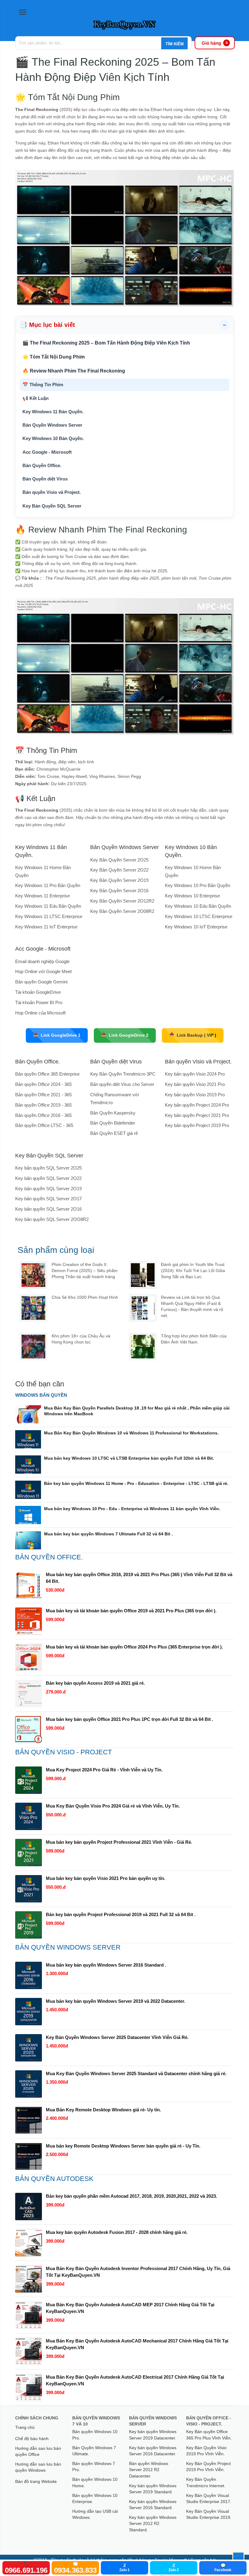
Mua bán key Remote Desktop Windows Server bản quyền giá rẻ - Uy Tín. (123, 2146)
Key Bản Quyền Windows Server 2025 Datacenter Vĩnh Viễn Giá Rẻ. (117, 2037)
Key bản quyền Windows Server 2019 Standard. (153, 2489)
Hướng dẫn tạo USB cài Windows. (95, 2514)
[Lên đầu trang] (238, 2558)
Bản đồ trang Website (36, 2481)
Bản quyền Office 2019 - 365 (43, 1105)
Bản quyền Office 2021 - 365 (43, 1095)
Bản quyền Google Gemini (41, 982)
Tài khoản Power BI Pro (39, 1002)
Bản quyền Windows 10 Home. (95, 2482)
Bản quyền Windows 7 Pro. (94, 2467)
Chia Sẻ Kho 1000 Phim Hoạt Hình (85, 1297)
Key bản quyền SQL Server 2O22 (48, 1178)
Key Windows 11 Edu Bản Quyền (48, 906)
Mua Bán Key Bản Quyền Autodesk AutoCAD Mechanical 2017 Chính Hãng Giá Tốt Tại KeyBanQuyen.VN (137, 2344)
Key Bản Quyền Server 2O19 (119, 880)
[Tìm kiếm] (174, 44)
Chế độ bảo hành (32, 2439)
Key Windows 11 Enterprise (43, 896)
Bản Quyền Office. (42, 465)
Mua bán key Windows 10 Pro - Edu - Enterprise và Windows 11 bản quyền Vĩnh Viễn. (132, 1509)
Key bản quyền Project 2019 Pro (197, 1125)
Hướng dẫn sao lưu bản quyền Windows (38, 2467)
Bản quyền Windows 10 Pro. (95, 2435)
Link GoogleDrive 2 (125, 1035)
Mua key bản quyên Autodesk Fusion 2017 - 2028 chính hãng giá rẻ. (117, 2232)
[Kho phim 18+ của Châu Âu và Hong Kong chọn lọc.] (33, 1347)
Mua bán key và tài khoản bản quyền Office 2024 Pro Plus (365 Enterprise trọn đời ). (134, 1647)
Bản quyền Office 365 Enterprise (47, 1074)
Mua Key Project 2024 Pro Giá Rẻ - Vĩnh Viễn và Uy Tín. (104, 1770)
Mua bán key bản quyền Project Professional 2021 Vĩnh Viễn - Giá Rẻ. (119, 1842)
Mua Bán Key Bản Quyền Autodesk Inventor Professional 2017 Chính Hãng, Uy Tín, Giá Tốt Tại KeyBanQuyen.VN (138, 2272)
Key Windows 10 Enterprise (192, 896)
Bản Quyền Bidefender (113, 1123)
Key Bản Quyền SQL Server (52, 506)
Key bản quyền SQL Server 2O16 (48, 1209)
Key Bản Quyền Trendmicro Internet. (206, 2482)
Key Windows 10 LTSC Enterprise (199, 916)
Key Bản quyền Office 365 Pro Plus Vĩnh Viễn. (209, 2435)
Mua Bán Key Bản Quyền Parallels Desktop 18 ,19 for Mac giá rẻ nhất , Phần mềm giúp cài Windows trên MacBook (137, 1411)
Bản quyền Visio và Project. (52, 492)
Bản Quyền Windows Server (52, 425)
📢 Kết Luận (36, 398)
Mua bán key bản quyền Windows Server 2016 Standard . (106, 1965)
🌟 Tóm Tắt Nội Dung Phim (54, 357)
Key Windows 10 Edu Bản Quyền (198, 906)
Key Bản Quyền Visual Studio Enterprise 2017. (209, 2498)
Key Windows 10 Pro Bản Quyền (198, 885)
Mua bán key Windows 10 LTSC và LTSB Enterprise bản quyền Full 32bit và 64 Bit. (129, 1458)
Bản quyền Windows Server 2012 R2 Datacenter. (149, 2470)
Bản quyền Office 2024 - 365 (43, 1084)
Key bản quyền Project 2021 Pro (197, 1115)
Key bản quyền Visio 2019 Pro (195, 1095)
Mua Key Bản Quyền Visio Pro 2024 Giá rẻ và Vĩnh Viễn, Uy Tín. (113, 1806)
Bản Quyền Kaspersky (113, 1113)
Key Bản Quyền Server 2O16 (119, 891)
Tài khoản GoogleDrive (38, 992)
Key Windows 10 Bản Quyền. (53, 438)
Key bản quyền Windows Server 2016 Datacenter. (153, 2451)
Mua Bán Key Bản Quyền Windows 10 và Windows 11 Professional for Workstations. (131, 1433)
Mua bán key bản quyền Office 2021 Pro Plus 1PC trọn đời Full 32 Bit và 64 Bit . (130, 1719)
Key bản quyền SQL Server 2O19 (48, 1189)
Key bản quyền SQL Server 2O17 (48, 1199)
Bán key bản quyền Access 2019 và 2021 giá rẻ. (95, 1683)
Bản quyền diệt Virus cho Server (122, 1084)
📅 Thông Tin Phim (43, 385)
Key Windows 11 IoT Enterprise (46, 927)
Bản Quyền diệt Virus (45, 479)
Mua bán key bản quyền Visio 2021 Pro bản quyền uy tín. (106, 1878)
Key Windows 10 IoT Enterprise (196, 927)
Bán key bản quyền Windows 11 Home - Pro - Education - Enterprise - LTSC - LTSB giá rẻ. (136, 1483)
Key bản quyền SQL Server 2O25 (48, 1168)
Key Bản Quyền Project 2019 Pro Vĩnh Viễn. (208, 2467)
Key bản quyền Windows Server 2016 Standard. (153, 2505)
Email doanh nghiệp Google (42, 961)
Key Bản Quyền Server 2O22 (119, 870)
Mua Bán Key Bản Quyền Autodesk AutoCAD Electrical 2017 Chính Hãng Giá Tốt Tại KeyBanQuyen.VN (135, 2380)
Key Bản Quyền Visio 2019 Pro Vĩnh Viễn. (206, 2451)
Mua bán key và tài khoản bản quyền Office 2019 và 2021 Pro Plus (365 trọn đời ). (131, 1611)
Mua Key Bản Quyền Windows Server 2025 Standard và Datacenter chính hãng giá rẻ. (136, 2073)
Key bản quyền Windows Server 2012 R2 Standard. (153, 2524)
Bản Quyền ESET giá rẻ (114, 1133)
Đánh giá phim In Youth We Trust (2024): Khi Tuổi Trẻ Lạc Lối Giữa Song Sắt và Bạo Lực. (193, 1271)
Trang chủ (25, 2427)
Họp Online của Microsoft (40, 1013)
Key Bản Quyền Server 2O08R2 (122, 911)
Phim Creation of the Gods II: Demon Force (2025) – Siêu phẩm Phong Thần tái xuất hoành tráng (85, 1271)
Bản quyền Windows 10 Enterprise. (95, 2498)
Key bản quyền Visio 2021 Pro (195, 1084)
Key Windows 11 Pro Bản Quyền (48, 885)
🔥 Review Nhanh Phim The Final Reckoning (74, 371)
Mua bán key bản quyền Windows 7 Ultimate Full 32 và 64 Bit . (108, 1534)
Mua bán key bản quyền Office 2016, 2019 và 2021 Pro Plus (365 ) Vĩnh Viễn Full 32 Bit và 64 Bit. (139, 1578)
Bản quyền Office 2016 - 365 (43, 1115)
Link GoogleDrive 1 (57, 1035)
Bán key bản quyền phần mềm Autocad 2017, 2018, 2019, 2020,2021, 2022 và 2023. (131, 2196)
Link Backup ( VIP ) (193, 1035)
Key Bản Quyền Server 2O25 (119, 860)
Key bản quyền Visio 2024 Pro (195, 1074)
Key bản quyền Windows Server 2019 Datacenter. (153, 2435)
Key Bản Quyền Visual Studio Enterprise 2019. (209, 2514)
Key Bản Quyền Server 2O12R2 (122, 901)
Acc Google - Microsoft (47, 452)
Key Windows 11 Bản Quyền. (53, 412)
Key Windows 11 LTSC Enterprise (49, 916)
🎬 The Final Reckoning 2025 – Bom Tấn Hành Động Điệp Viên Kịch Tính (106, 343)
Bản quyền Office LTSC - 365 (44, 1125)
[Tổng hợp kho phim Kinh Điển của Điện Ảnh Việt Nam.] (143, 1347)
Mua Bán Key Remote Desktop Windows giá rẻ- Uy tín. (103, 2110)
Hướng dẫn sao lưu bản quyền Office (38, 2451)
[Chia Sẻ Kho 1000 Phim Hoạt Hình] (33, 1308)
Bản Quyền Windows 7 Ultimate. (94, 2451)
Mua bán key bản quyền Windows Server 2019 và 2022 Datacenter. (116, 2001)
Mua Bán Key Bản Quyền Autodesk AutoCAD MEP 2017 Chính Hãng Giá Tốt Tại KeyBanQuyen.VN (130, 2308)
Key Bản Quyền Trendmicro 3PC (123, 1074)
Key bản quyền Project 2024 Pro (197, 1105)
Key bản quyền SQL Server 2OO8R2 (52, 1219)
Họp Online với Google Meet (43, 971)
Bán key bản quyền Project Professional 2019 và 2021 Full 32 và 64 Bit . (121, 1914)
